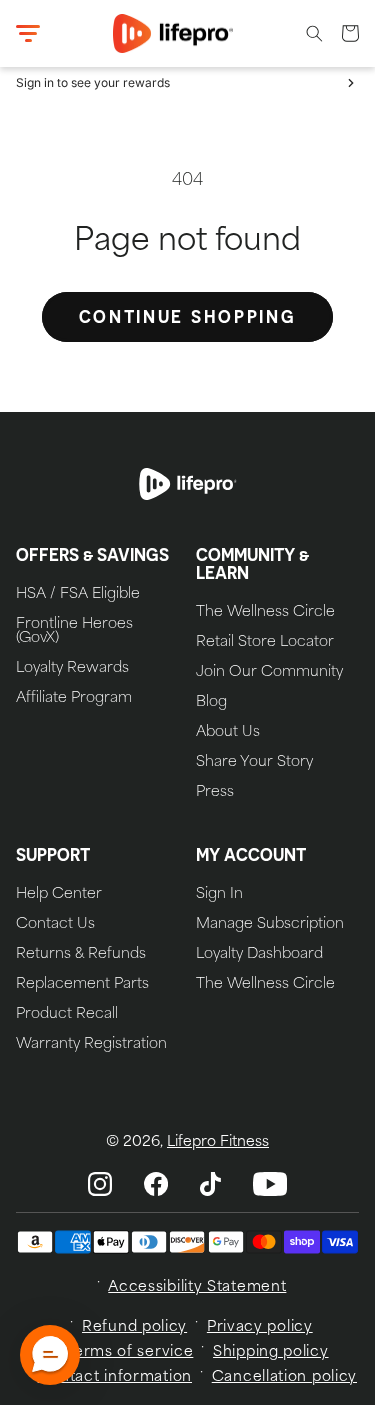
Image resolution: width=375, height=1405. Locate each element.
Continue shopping (188, 316)
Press (215, 793)
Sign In (219, 895)
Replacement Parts (82, 985)
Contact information (115, 1377)
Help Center (59, 895)
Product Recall (67, 1015)
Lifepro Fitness (218, 1142)
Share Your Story (254, 763)
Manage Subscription (270, 925)
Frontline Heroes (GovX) (74, 632)
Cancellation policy (284, 1377)
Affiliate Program (74, 699)
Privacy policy (260, 1327)
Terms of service (129, 1352)
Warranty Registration (91, 1045)
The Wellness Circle (265, 613)
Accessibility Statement (197, 1287)
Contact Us (55, 925)
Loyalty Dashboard (259, 955)
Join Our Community (269, 673)
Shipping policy (271, 1352)
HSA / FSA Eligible (78, 595)
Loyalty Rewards (72, 669)
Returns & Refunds (81, 955)
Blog (211, 703)
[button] (28, 34)
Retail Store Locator (265, 643)
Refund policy (134, 1327)
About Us (228, 733)
